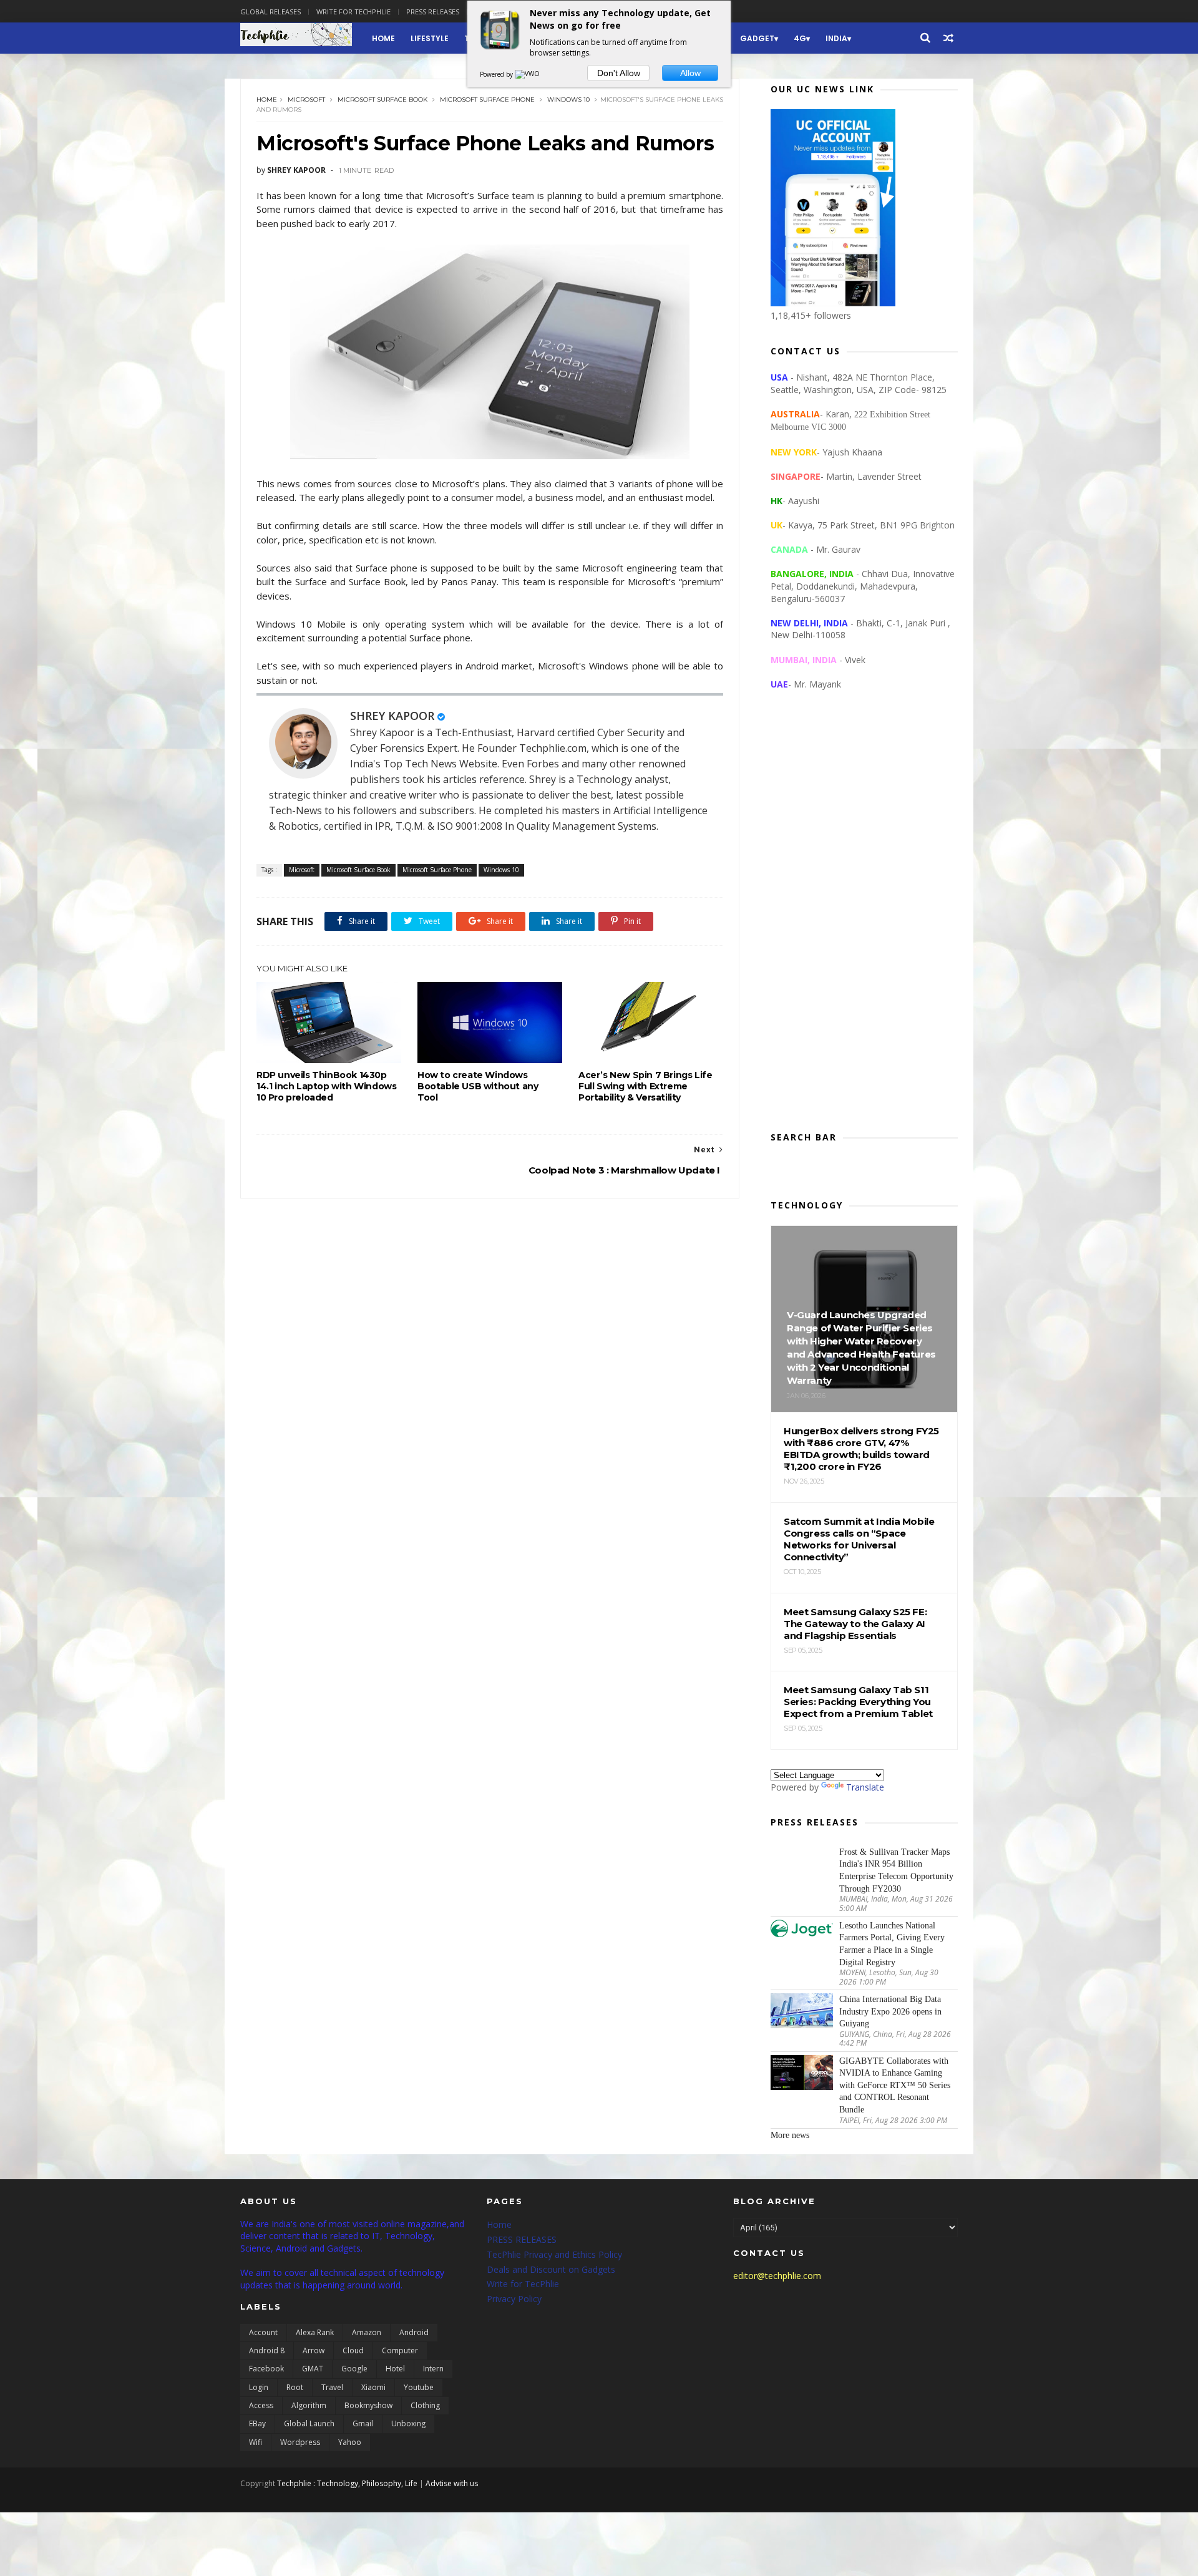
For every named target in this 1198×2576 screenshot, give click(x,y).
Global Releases (270, 12)
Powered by (497, 74)
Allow (690, 73)
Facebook (266, 2369)
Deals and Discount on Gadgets (551, 2269)
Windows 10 (568, 100)
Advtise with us (452, 2483)
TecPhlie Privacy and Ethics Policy (554, 2254)
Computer (400, 2350)
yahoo (350, 2442)
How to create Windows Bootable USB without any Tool (478, 1086)
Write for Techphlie (353, 12)
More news (790, 2135)
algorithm (309, 2405)
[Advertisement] (864, 921)
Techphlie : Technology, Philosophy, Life (347, 2483)
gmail (363, 2423)
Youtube (419, 2387)
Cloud (353, 2350)
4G (800, 38)
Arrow (314, 2350)
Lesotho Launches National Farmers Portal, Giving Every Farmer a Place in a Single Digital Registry (892, 1944)
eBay (257, 2423)
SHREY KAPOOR (392, 716)
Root (295, 2387)
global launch (309, 2423)
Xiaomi (373, 2387)
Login (259, 2387)
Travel (332, 2387)
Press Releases (433, 12)
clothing (425, 2405)
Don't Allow (619, 73)
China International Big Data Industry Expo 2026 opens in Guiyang (890, 2011)
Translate (865, 1787)
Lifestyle (430, 38)
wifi (256, 2442)
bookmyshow (368, 2405)
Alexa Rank (315, 2332)
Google (354, 2369)
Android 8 (267, 2350)
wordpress (300, 2442)
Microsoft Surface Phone (487, 100)
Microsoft (306, 100)
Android (414, 2332)
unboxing (408, 2423)
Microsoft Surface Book (382, 100)
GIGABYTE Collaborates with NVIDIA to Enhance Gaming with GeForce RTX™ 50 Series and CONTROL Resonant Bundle (895, 2085)
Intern (433, 2369)
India (836, 38)
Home (383, 38)
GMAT (313, 2369)
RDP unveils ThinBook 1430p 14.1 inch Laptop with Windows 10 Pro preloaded (326, 1086)
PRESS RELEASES (522, 2239)
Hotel (395, 2369)
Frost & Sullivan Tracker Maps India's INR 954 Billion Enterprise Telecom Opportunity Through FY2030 (896, 1870)
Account (263, 2332)
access (261, 2405)
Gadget (757, 38)
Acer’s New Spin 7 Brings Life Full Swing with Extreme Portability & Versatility (645, 1086)
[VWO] (528, 74)
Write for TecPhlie (523, 2284)
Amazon (367, 2332)
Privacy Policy (514, 2299)
